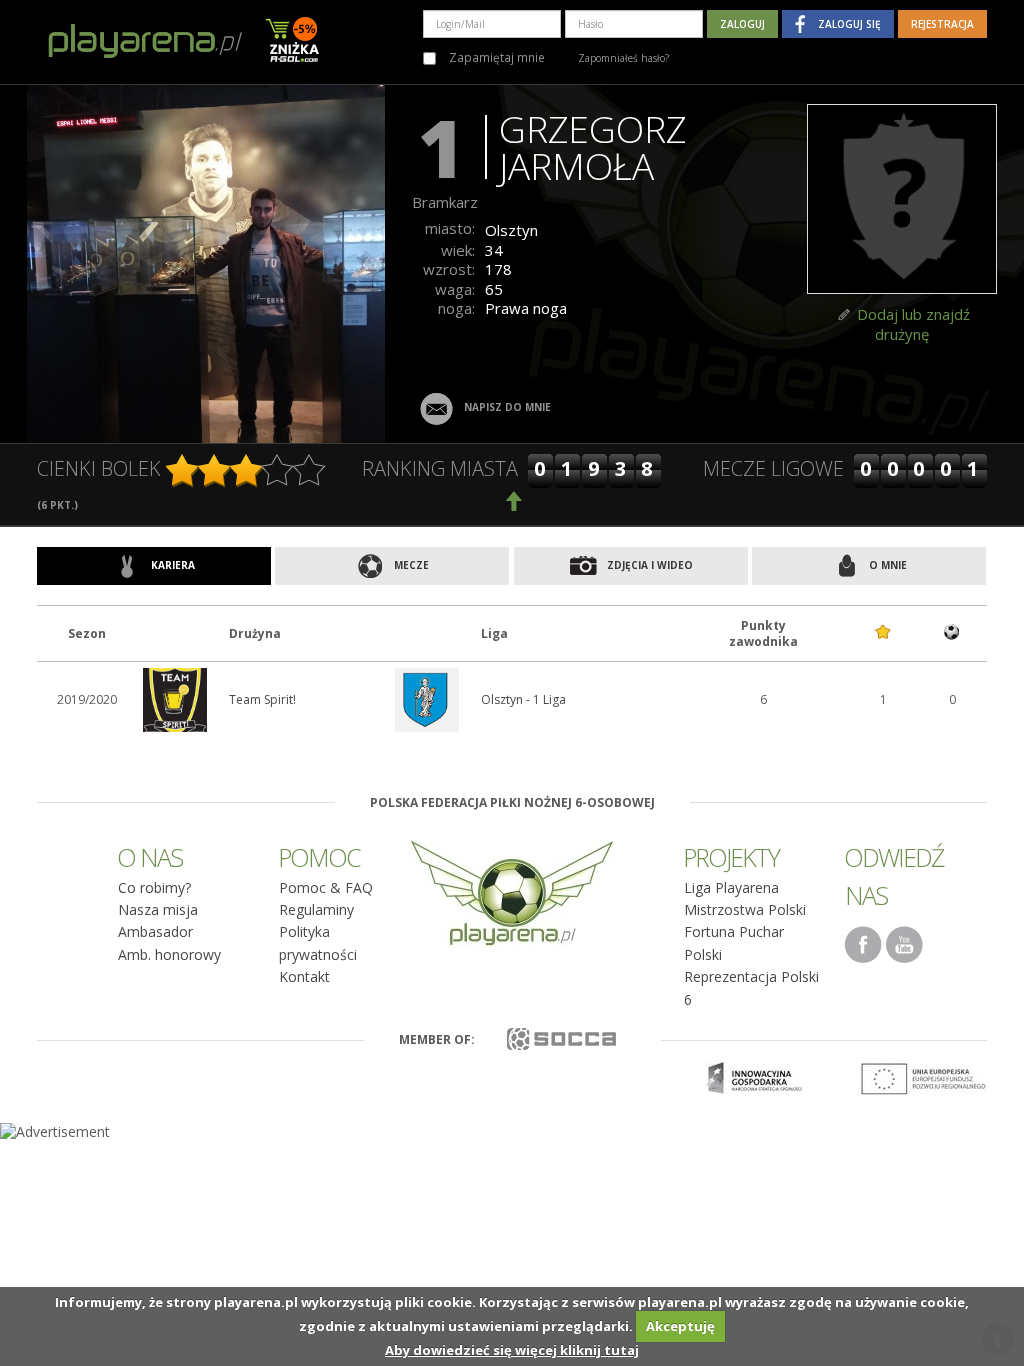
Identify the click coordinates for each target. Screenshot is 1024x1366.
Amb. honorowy (169, 954)
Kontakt (304, 976)
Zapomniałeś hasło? (623, 58)
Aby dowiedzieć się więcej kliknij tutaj (512, 1350)
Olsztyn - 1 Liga (523, 699)
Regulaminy (316, 909)
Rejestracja (942, 24)
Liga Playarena (731, 887)
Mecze (410, 565)
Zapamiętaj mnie (495, 57)
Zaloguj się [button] (849, 24)
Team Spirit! (262, 699)
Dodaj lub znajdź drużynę (913, 324)
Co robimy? (154, 887)
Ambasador (155, 931)
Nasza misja (158, 909)
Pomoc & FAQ (326, 887)
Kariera (171, 565)
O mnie (886, 565)
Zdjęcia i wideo (648, 565)
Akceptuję (680, 1326)
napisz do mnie (507, 407)
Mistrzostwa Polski (745, 909)
